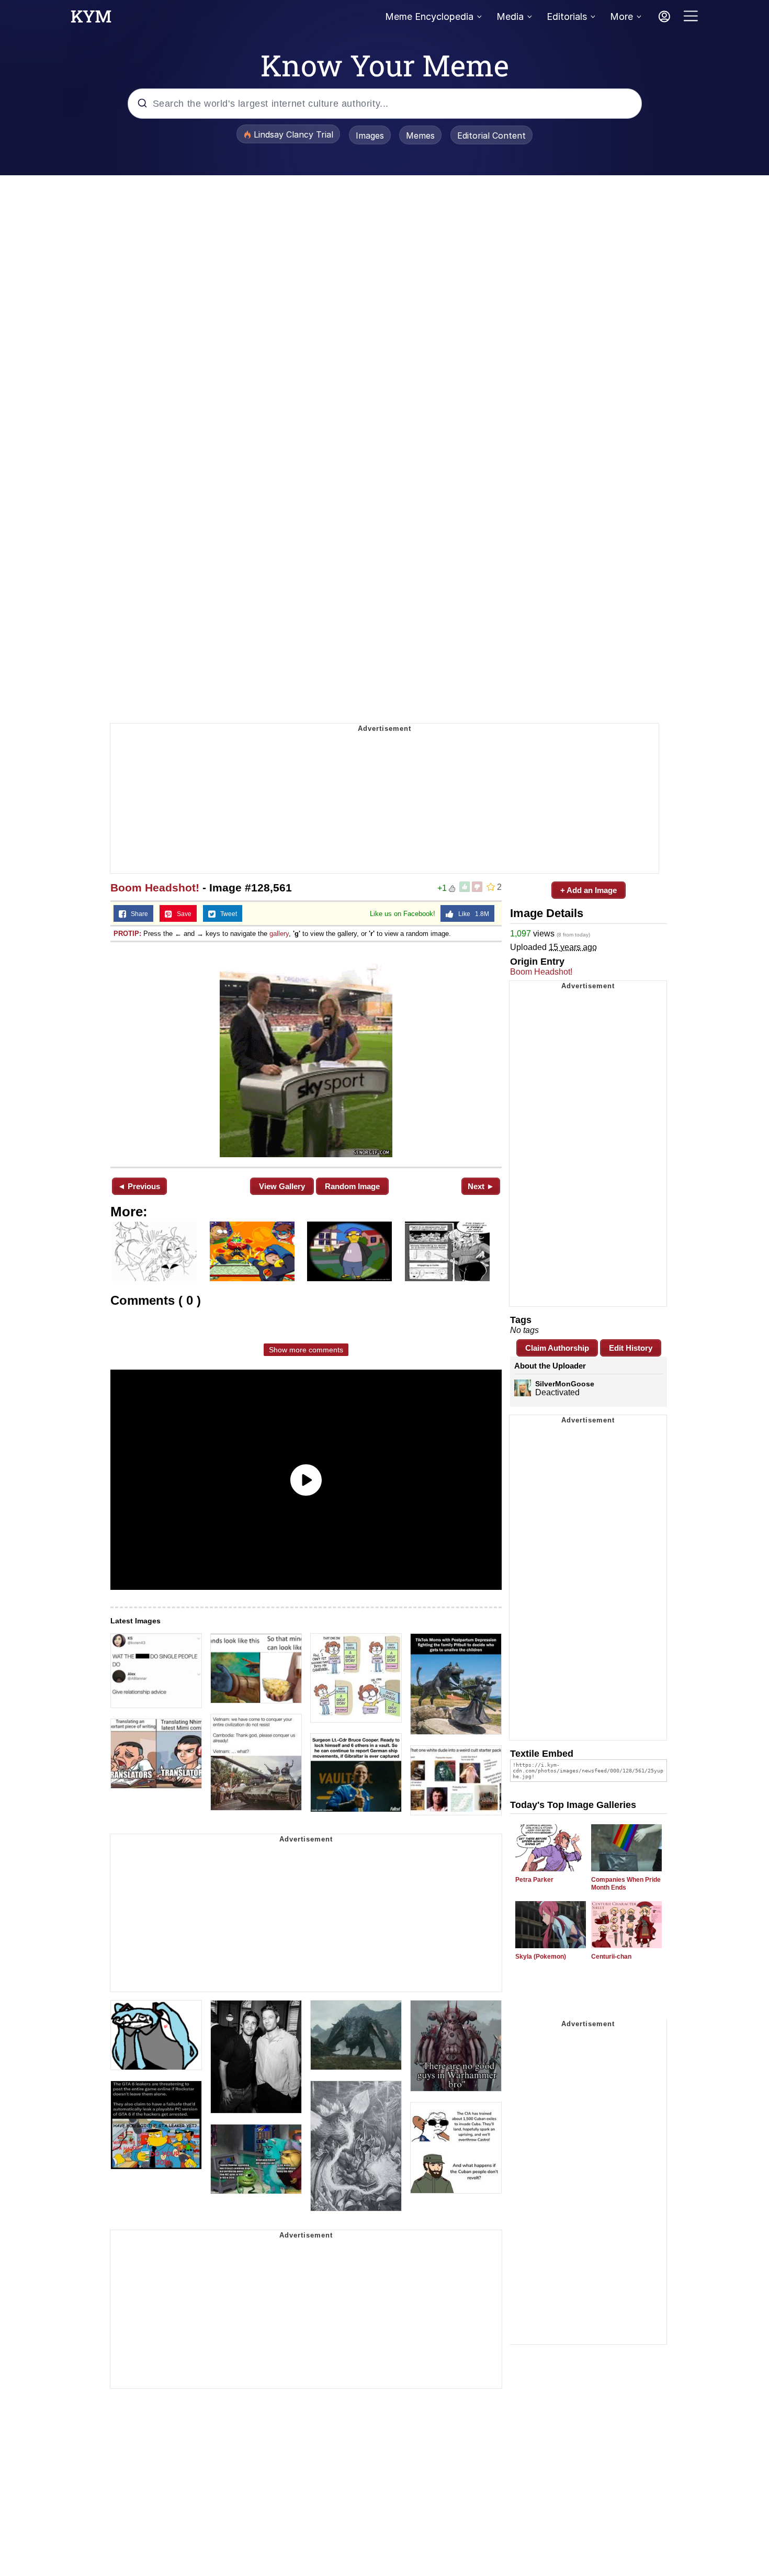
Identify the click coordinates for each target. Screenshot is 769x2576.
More (621, 16)
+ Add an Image (589, 890)
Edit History (631, 1348)
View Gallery (282, 1186)
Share (137, 914)
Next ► (481, 1186)
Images (370, 135)
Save (182, 914)
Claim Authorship (557, 1348)
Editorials (567, 16)
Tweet (226, 914)
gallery (279, 934)
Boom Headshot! (155, 888)
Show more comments (306, 1350)
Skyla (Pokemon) (541, 1957)
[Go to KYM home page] (91, 19)
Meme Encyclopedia (429, 16)
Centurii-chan (611, 1957)
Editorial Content (491, 135)
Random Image (352, 1186)
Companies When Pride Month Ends (626, 1884)
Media (510, 16)
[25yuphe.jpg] (306, 1053)
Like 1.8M (471, 914)
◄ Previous (139, 1186)
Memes (420, 135)
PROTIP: (127, 934)
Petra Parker (534, 1880)
